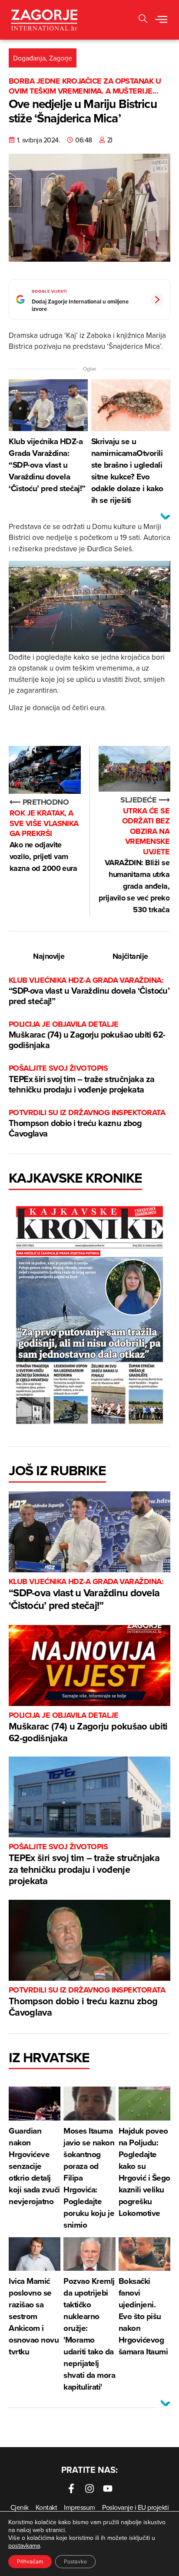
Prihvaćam (30, 2561)
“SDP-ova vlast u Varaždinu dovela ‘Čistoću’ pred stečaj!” (89, 991)
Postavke (75, 2561)
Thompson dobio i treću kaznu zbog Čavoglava (87, 1124)
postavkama (24, 2546)
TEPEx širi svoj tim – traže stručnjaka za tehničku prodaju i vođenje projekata (81, 1079)
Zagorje (61, 58)
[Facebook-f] (71, 2488)
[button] (143, 20)
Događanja (29, 58)
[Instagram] (89, 2488)
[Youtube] (108, 2488)
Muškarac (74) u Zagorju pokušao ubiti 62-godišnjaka (87, 1035)
